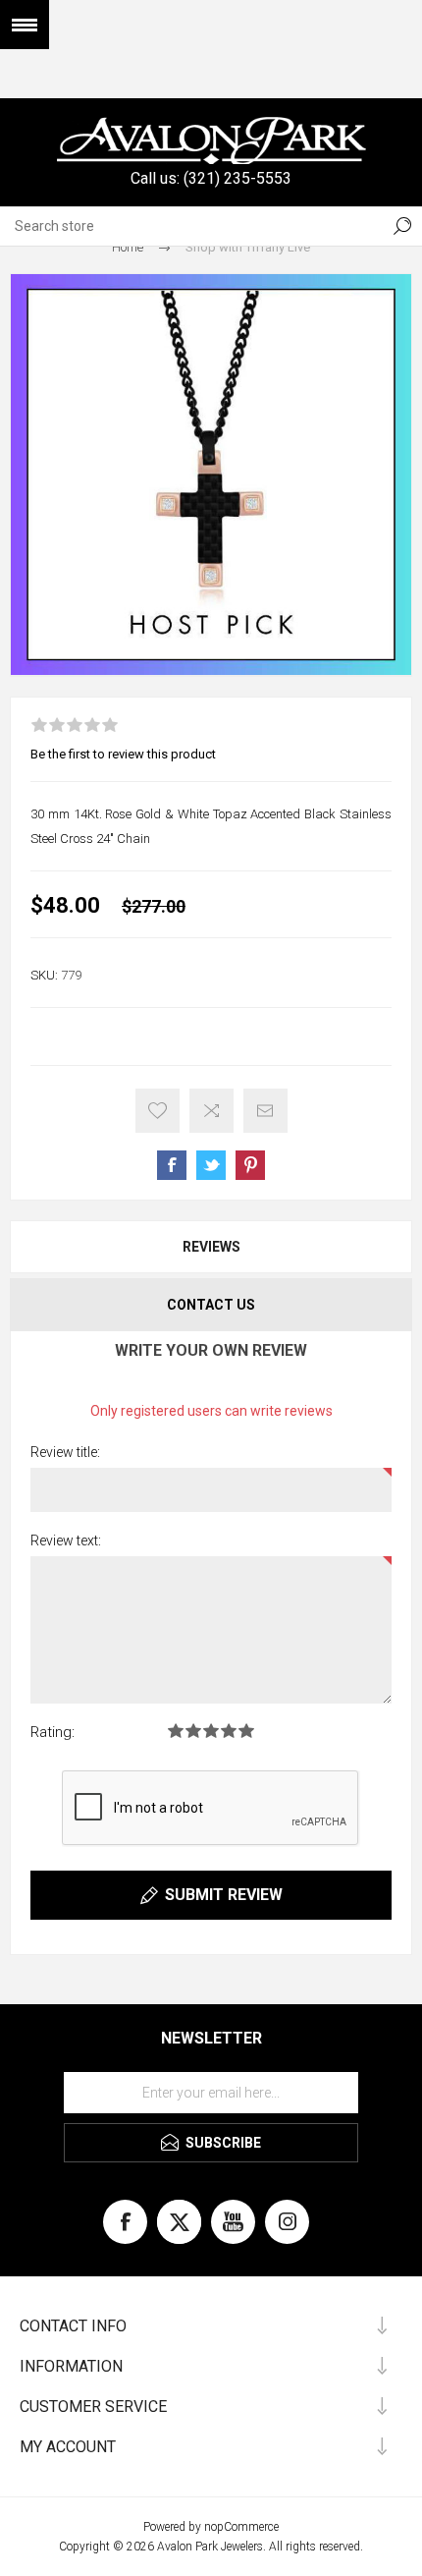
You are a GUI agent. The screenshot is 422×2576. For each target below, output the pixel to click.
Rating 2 (193, 1731)
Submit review (224, 1895)
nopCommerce (241, 2527)
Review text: (66, 1540)
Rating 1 (176, 1731)
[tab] (211, 1247)
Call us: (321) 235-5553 (211, 178)
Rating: (53, 1732)
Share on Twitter (211, 1165)
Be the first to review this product (123, 754)
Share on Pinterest (250, 1165)
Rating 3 (211, 1731)
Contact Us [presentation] (211, 1305)
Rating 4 (229, 1731)
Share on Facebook (172, 1165)
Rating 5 (246, 1731)
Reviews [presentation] (211, 1247)
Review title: (65, 1452)
